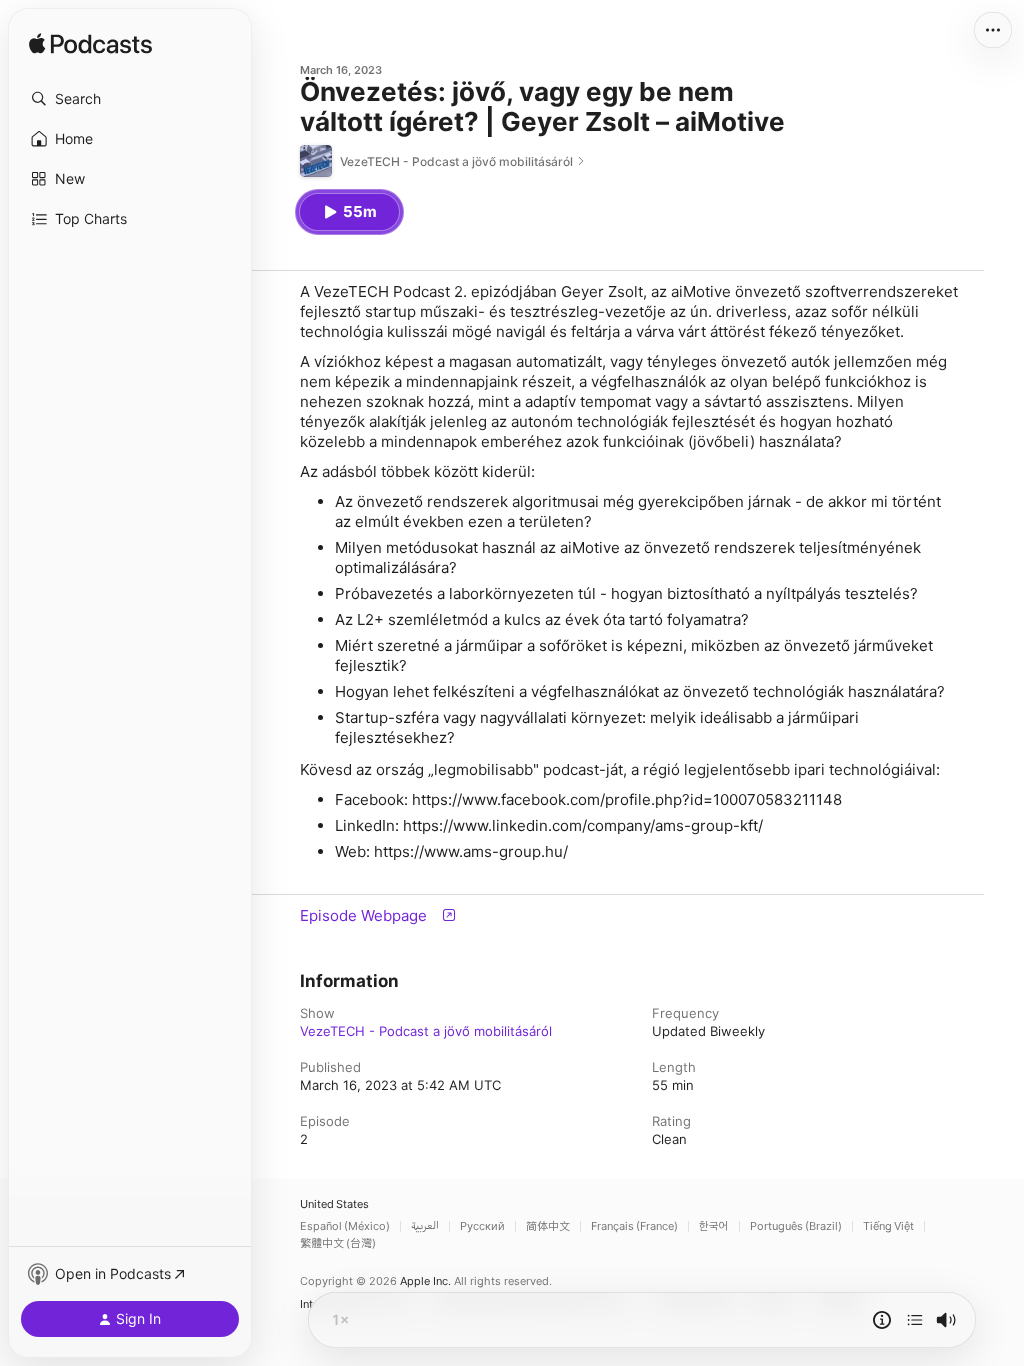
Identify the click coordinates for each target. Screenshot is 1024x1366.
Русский (482, 1226)
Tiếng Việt (888, 1226)
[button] (130, 99)
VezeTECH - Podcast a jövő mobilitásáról (426, 1031)
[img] (90, 45)
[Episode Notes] (882, 1320)
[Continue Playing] (915, 1320)
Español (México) (345, 1226)
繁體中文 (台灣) (338, 1243)
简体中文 (548, 1226)
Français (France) (634, 1226)
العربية (425, 1226)
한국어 (714, 1226)
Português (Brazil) (796, 1226)
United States (334, 1204)
